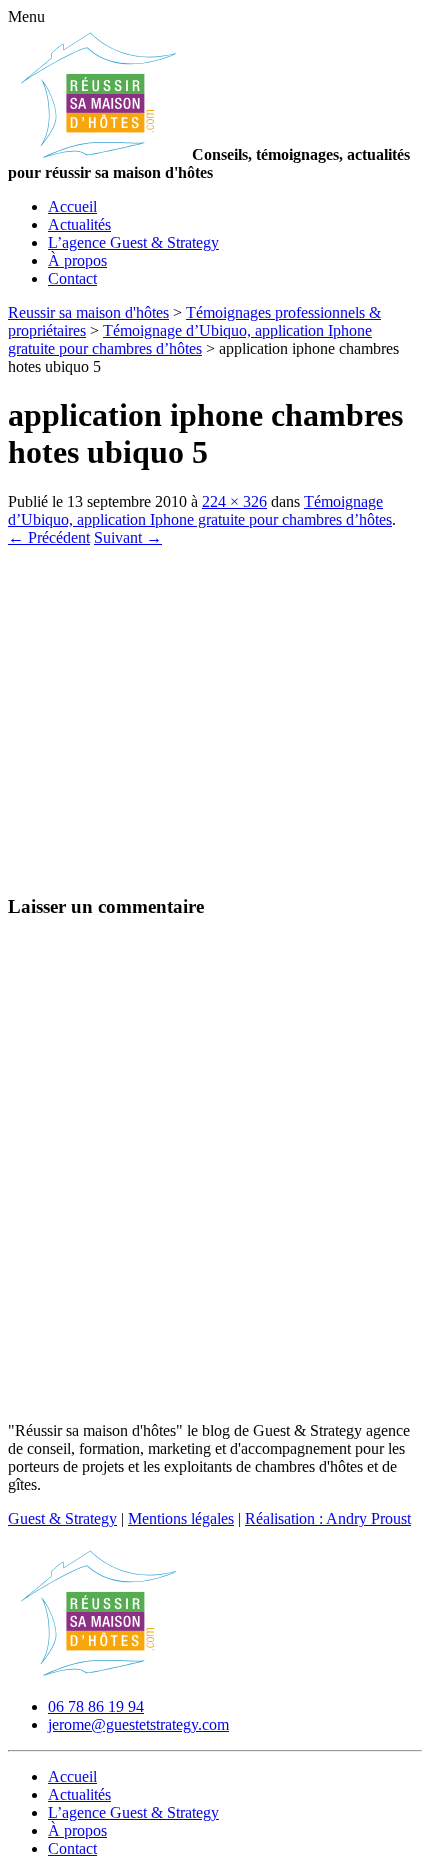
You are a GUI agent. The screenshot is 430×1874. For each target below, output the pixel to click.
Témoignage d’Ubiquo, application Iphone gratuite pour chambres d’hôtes (200, 510)
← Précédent (49, 537)
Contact (72, 278)
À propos (77, 260)
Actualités (79, 224)
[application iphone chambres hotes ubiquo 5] (120, 867)
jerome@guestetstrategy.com (138, 1724)
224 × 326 (234, 501)
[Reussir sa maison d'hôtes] (98, 1672)
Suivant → (128, 537)
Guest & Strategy (62, 1518)
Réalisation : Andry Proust (328, 1518)
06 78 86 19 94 (96, 1706)
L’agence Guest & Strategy (133, 242)
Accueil (72, 206)
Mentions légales (181, 1518)
